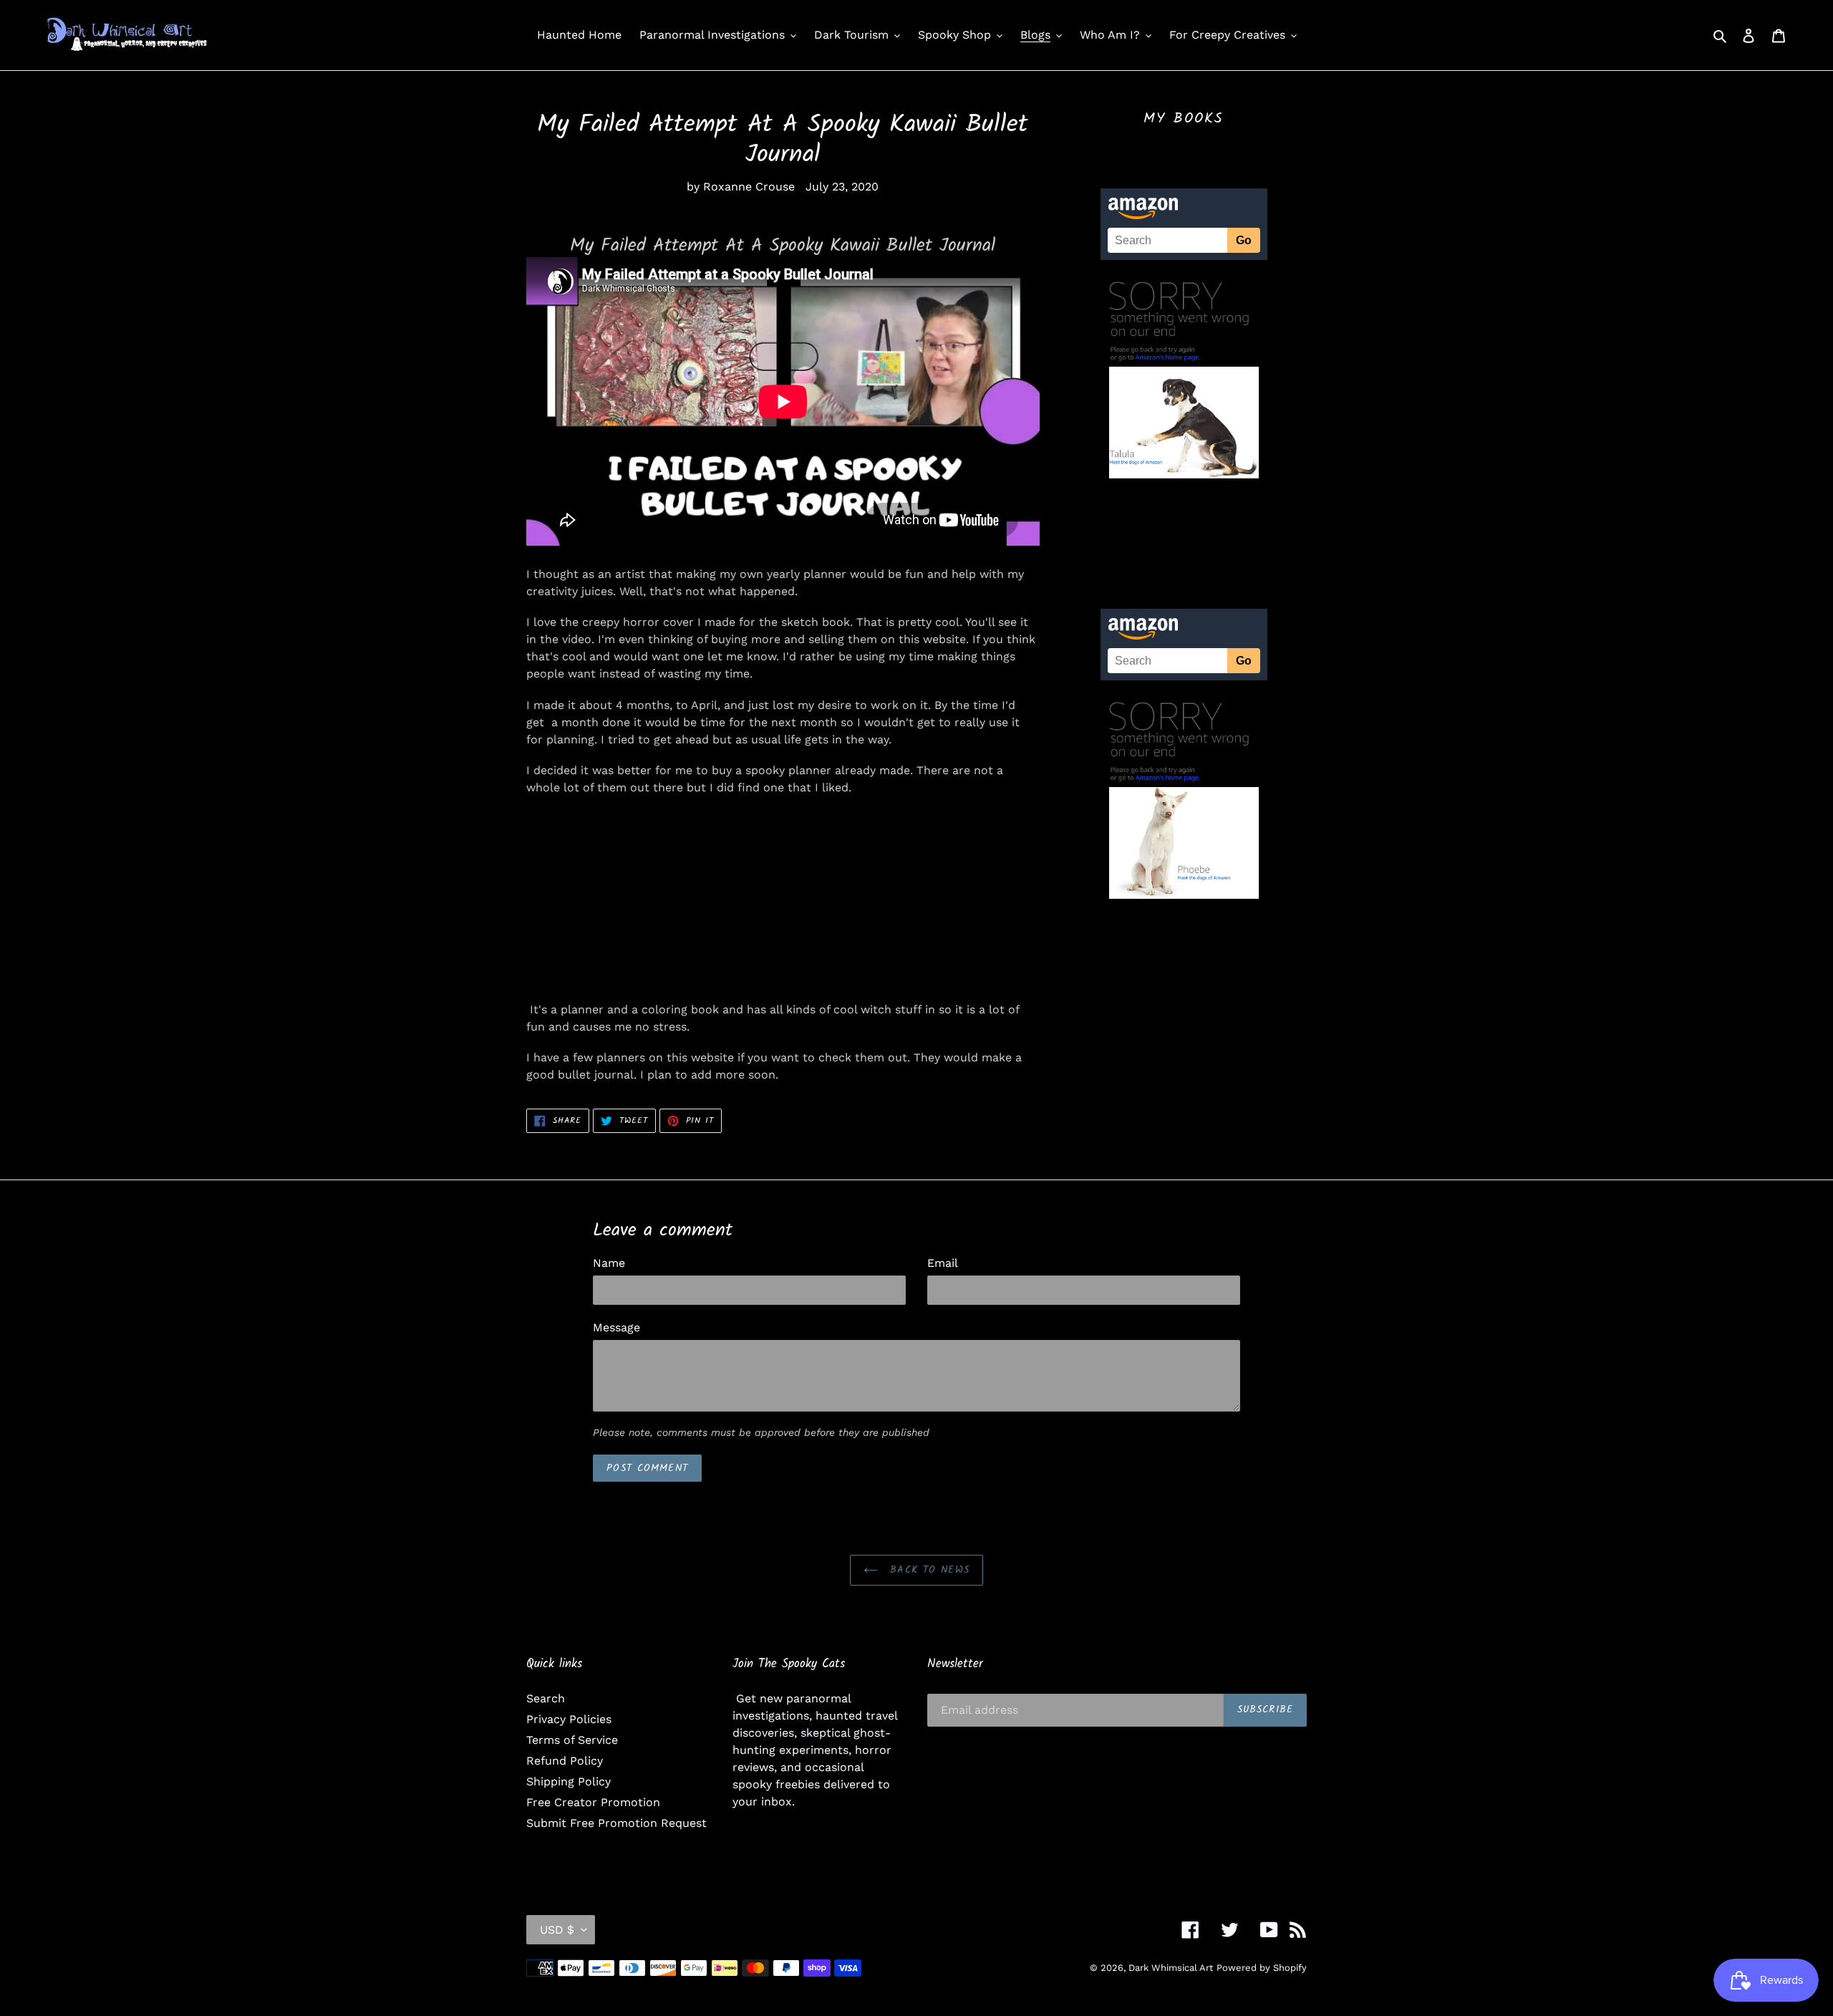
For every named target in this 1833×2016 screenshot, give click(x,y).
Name (609, 1263)
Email (943, 1263)
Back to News (927, 1570)
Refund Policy (565, 1761)
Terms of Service (572, 1740)
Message (616, 1327)
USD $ (557, 1930)
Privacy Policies (569, 1719)
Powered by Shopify (1262, 1968)
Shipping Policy (569, 1781)
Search (546, 1698)
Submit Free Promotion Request (616, 1823)
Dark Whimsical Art (1171, 1968)
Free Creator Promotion (593, 1802)
